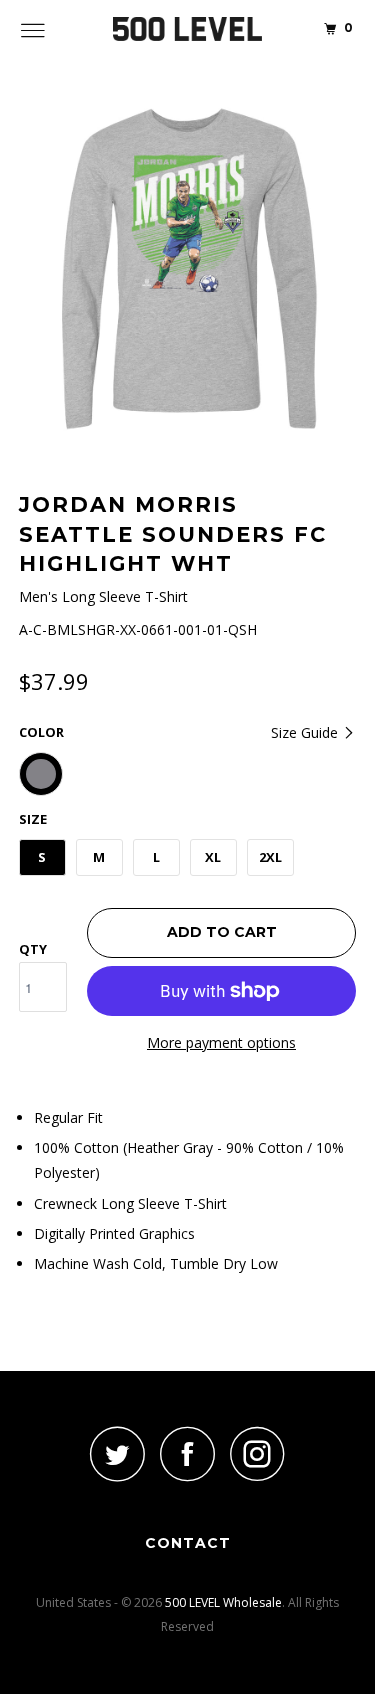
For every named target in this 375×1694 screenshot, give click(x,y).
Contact (188, 1543)
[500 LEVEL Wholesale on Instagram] (258, 1453)
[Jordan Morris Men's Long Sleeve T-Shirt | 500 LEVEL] (188, 269)
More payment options (221, 1042)
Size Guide (306, 732)
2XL (270, 857)
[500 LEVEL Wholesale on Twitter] (118, 1453)
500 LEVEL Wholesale (223, 1602)
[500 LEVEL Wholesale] (188, 30)
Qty (33, 949)
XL (213, 857)
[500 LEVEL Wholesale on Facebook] (188, 1453)
